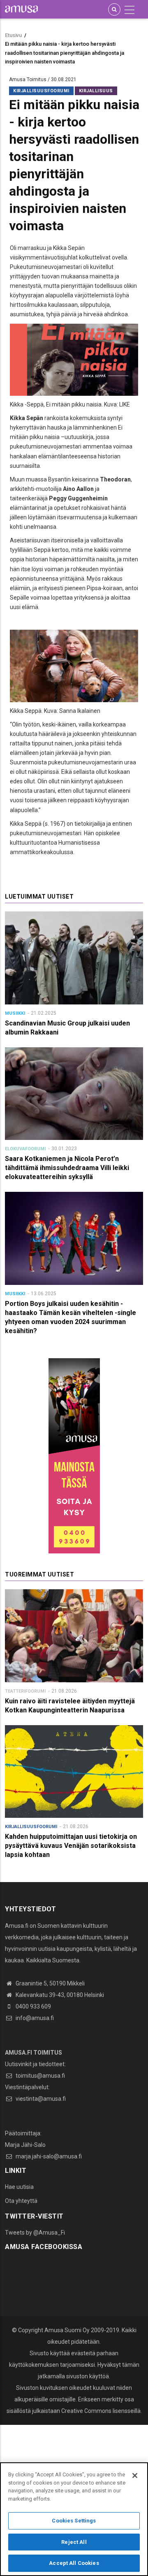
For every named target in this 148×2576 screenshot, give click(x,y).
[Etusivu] (21, 9)
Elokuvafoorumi (25, 1149)
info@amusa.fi (34, 2018)
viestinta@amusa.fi (40, 2099)
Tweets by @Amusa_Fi (35, 2233)
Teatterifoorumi (25, 1691)
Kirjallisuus (96, 91)
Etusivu (13, 35)
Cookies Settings (74, 2521)
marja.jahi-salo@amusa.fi (48, 2156)
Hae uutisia (19, 2187)
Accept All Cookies (74, 2563)
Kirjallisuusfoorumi (41, 91)
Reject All (74, 2542)
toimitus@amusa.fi (40, 2076)
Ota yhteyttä (21, 2201)
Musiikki (15, 1013)
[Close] (135, 2476)
